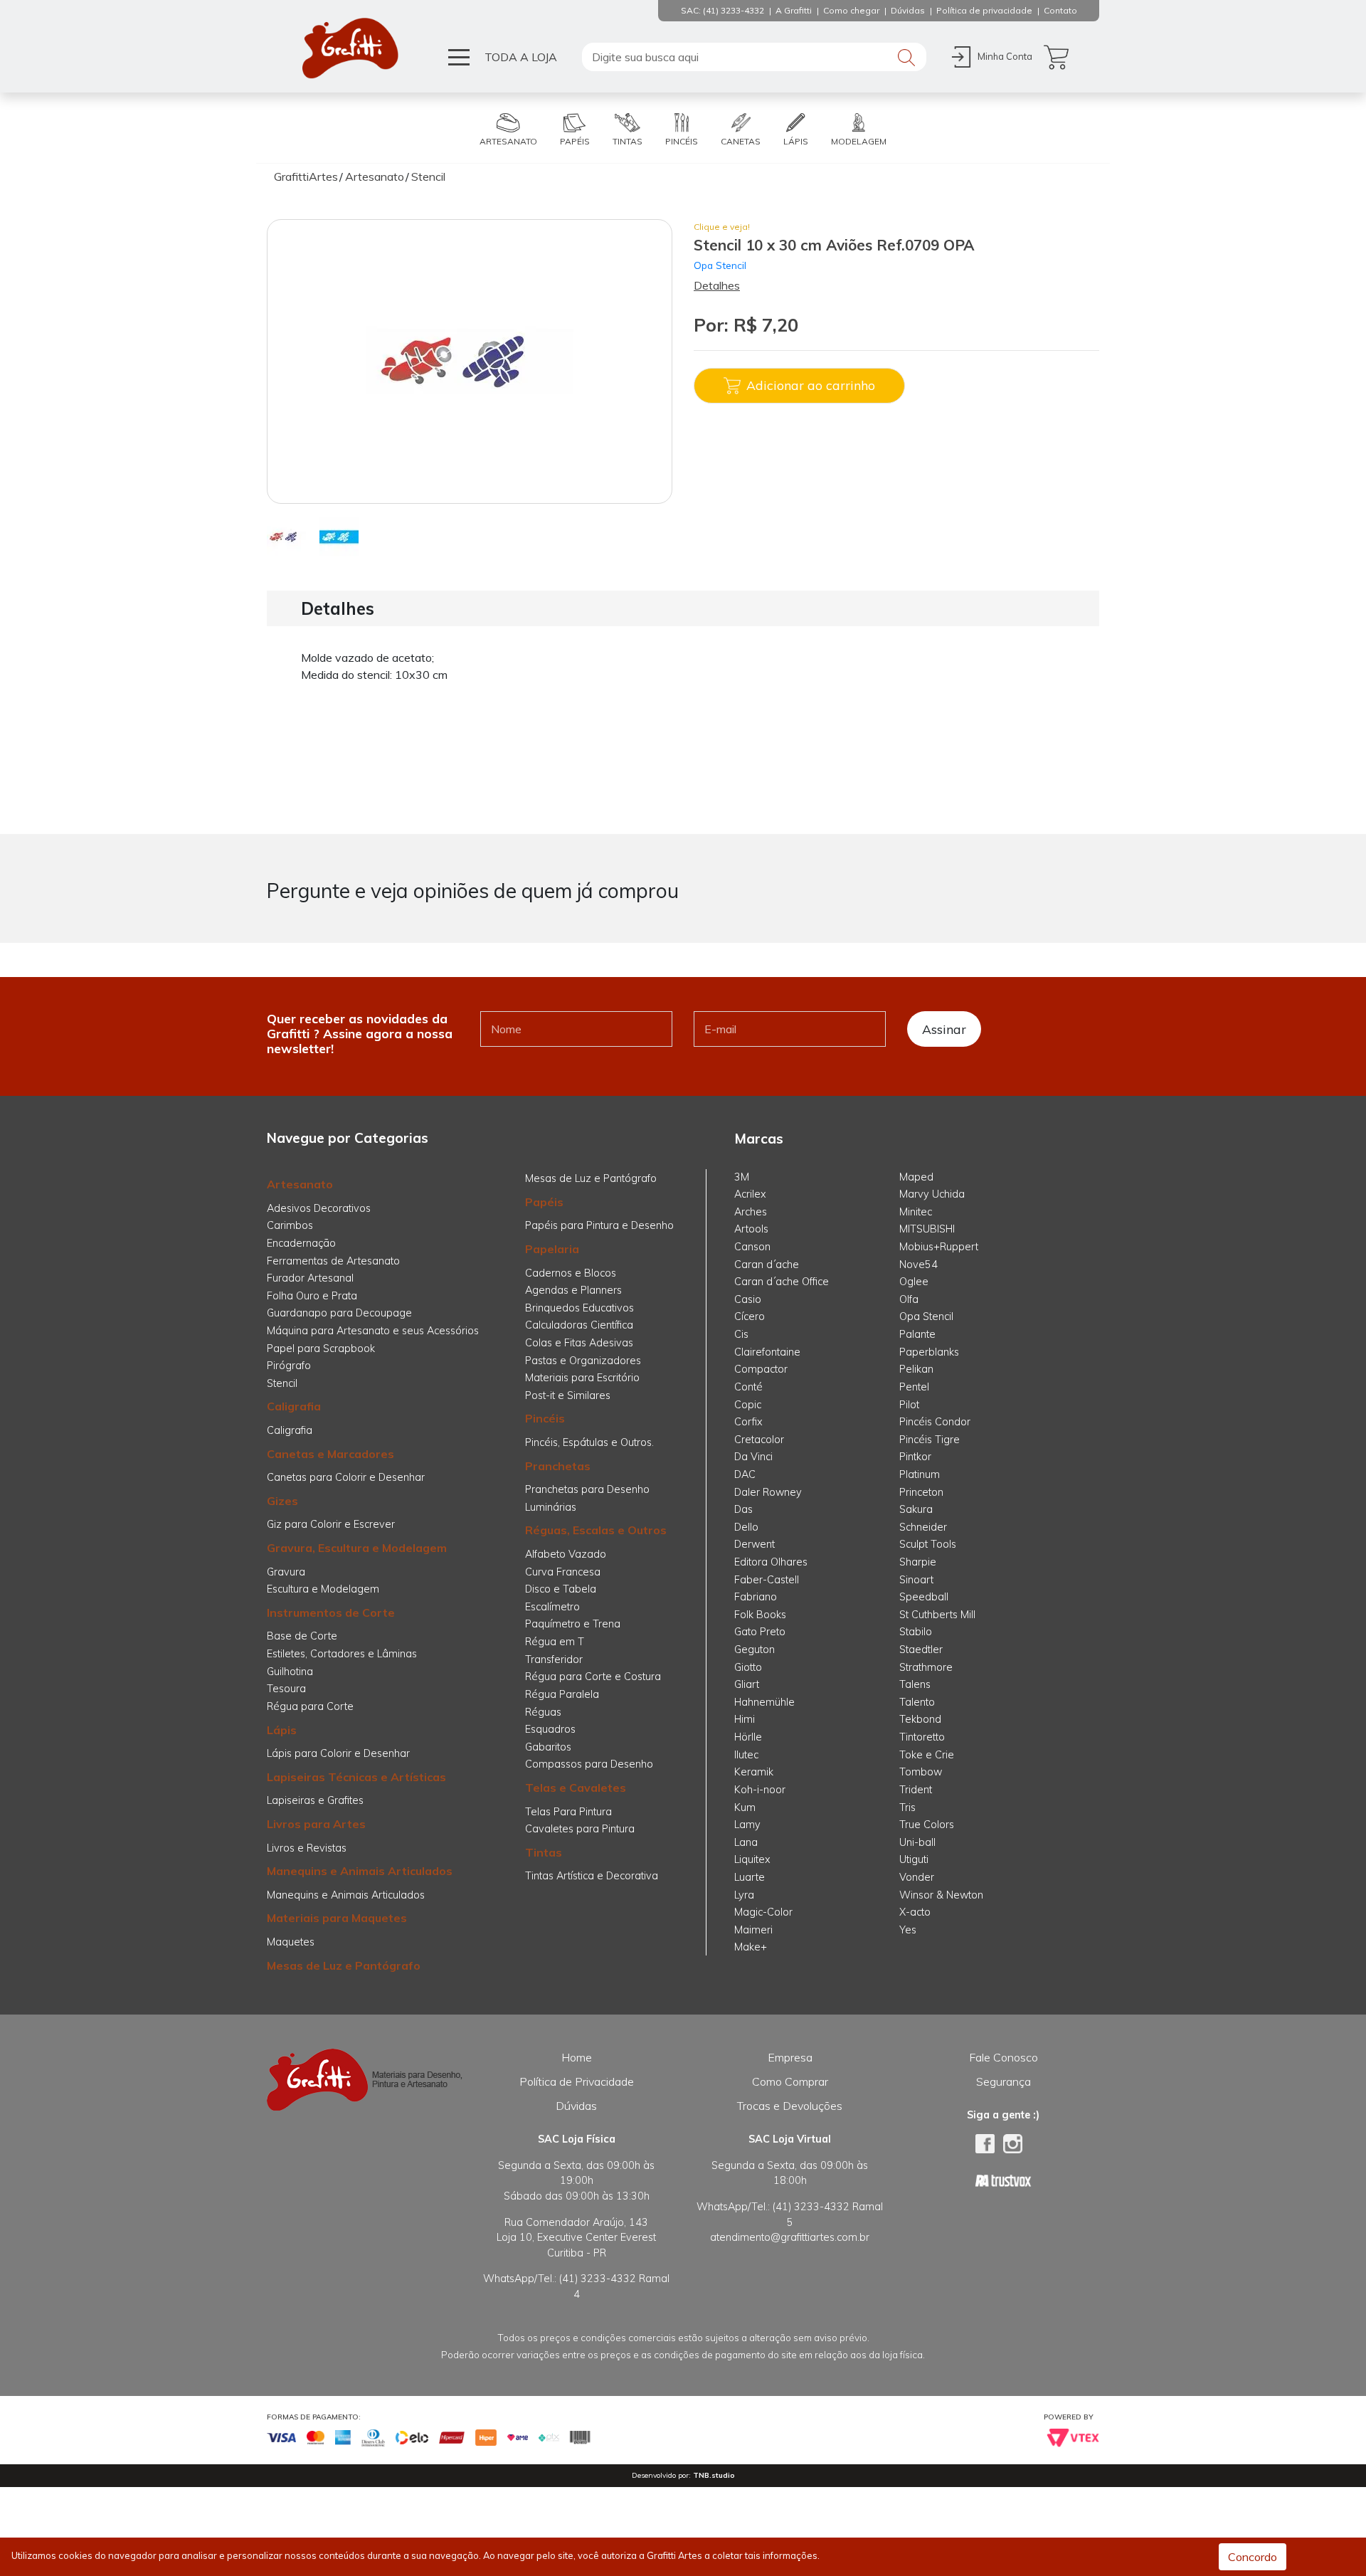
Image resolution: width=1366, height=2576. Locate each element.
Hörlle (748, 1737)
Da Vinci (753, 1457)
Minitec (916, 1212)
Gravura (286, 1572)
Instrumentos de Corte (331, 1612)
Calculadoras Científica (579, 1325)
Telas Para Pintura (568, 1812)
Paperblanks (929, 1352)
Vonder (917, 1877)
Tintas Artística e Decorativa (592, 1876)
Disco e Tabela (561, 1589)
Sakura (916, 1509)
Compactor (761, 1369)
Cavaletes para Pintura (580, 1829)
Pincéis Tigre (930, 1440)
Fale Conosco (1004, 2057)
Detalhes (717, 285)
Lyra (744, 1895)
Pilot (909, 1405)
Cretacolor (759, 1440)
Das (743, 1509)
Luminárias (551, 1507)
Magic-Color (763, 1912)
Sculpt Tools (928, 1544)
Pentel (914, 1387)
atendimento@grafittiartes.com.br (790, 2237)
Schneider (923, 1527)
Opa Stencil (720, 265)
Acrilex (750, 1194)
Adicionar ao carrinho (811, 385)
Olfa (909, 1299)
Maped (916, 1177)
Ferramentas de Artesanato (333, 1261)
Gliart (747, 1684)
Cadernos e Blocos (571, 1273)
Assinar (944, 1029)
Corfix (748, 1422)
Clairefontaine (767, 1352)
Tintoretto (922, 1737)
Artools (751, 1229)
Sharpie (918, 1562)
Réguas (543, 1712)
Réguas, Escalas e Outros (596, 1530)
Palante (917, 1334)
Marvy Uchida (932, 1194)
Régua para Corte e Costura (593, 1677)
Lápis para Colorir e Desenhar (338, 1753)
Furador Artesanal (310, 1278)
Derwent (755, 1544)
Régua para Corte (310, 1706)
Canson (752, 1247)
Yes (908, 1930)
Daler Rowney (768, 1492)
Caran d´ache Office (782, 1282)
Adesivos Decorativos (319, 1208)
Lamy (747, 1825)
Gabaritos (548, 1747)
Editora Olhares (771, 1562)
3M (742, 1177)
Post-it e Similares (568, 1395)
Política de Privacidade (577, 2081)
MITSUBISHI (927, 1229)
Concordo (1253, 2557)
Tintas (544, 1852)
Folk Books (760, 1615)
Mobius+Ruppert (939, 1247)
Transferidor (554, 1659)
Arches (751, 1212)
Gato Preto (760, 1632)
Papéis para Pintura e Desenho (599, 1225)
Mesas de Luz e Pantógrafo (344, 1965)
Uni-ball (917, 1842)
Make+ (751, 1947)
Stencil (282, 1383)
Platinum (920, 1474)
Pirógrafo (289, 1366)
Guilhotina (290, 1672)
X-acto (915, 1912)
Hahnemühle (764, 1702)
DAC (745, 1474)
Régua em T (555, 1642)
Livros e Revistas (307, 1848)
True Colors (927, 1825)
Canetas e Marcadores (330, 1454)
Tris (907, 1807)
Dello (746, 1527)
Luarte (750, 1877)
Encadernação (301, 1243)
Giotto (748, 1667)
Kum (745, 1807)
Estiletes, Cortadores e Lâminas (342, 1654)
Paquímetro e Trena (573, 1624)
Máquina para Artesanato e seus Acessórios (373, 1331)
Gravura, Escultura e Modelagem (357, 1548)
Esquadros (550, 1729)
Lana (746, 1842)
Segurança (1004, 2081)
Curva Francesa (563, 1572)
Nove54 (918, 1265)
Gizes (282, 1501)
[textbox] (754, 57)
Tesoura (286, 1689)
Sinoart (916, 1580)
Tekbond (920, 1719)
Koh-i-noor (760, 1790)
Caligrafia (294, 1406)
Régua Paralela (562, 1694)
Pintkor (915, 1457)
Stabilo (916, 1632)
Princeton (921, 1492)
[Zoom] (286, 536)
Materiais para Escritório (582, 1378)
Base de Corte (302, 1636)
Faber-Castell (767, 1580)
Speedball (924, 1597)
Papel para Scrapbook (321, 1348)
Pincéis (545, 1418)
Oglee (914, 1282)
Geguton (755, 1649)
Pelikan (916, 1369)
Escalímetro (552, 1607)
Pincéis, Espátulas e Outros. (589, 1442)
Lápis (282, 1730)
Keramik (754, 1772)
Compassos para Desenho (589, 1764)
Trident (916, 1790)
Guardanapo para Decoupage (339, 1313)
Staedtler (921, 1649)
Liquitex (752, 1859)
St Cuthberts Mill (937, 1615)
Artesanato (300, 1184)
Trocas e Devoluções (790, 2106)
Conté (748, 1387)
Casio (748, 1299)
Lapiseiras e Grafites (315, 1800)
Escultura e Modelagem (323, 1589)
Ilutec (746, 1755)
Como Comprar (790, 2081)
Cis (741, 1334)
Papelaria (552, 1249)
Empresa (790, 2057)
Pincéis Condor (935, 1422)
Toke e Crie (927, 1755)
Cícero (750, 1316)
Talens (915, 1684)
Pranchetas (558, 1466)
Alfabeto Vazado (566, 1554)
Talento (917, 1702)
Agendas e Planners (573, 1290)
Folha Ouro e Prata (312, 1296)
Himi (745, 1719)
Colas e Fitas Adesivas (579, 1343)
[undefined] (470, 361)
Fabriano (756, 1597)
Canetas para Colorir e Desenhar (346, 1477)
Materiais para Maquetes (337, 1918)
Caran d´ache (767, 1265)
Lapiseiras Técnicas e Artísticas (356, 1777)
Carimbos (290, 1225)
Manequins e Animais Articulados (360, 1871)
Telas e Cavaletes (576, 1788)
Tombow (921, 1772)
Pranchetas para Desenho (587, 1489)
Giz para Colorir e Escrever (331, 1524)
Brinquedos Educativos (579, 1308)
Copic (748, 1405)
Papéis (544, 1202)
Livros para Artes (316, 1824)
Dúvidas (576, 2106)
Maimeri (753, 1930)
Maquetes (291, 1942)
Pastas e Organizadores (583, 1361)
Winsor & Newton (941, 1895)
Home (577, 2057)
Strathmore (926, 1667)
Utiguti (914, 1859)
